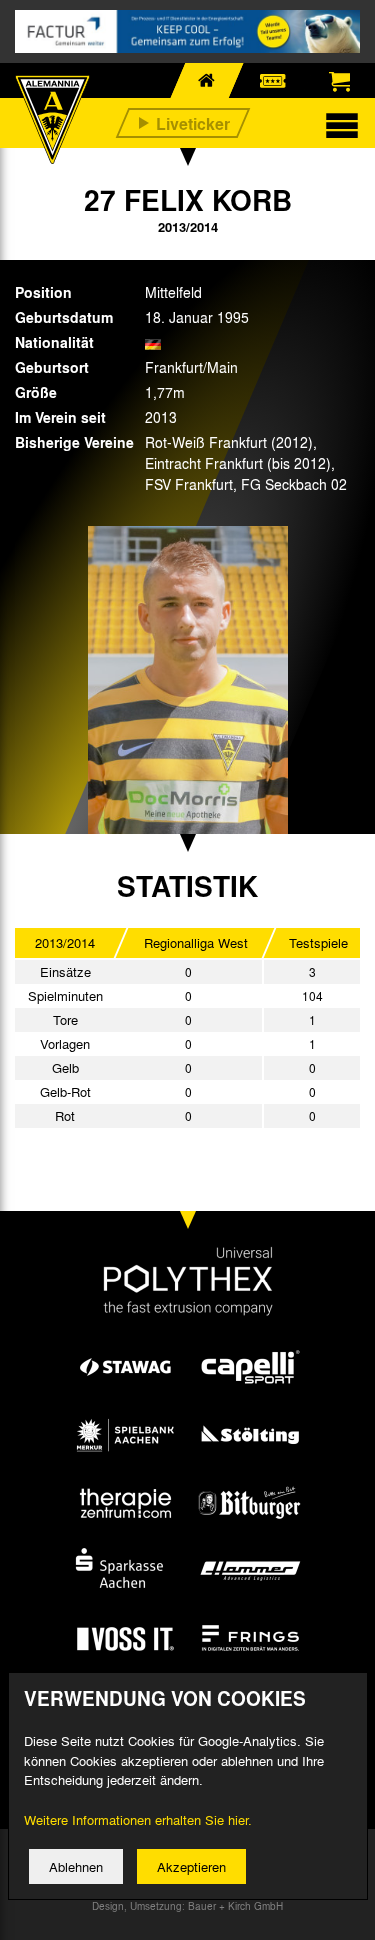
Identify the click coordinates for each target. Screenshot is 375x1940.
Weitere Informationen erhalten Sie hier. (138, 1819)
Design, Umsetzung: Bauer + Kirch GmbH (187, 1906)
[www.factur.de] (187, 31)
